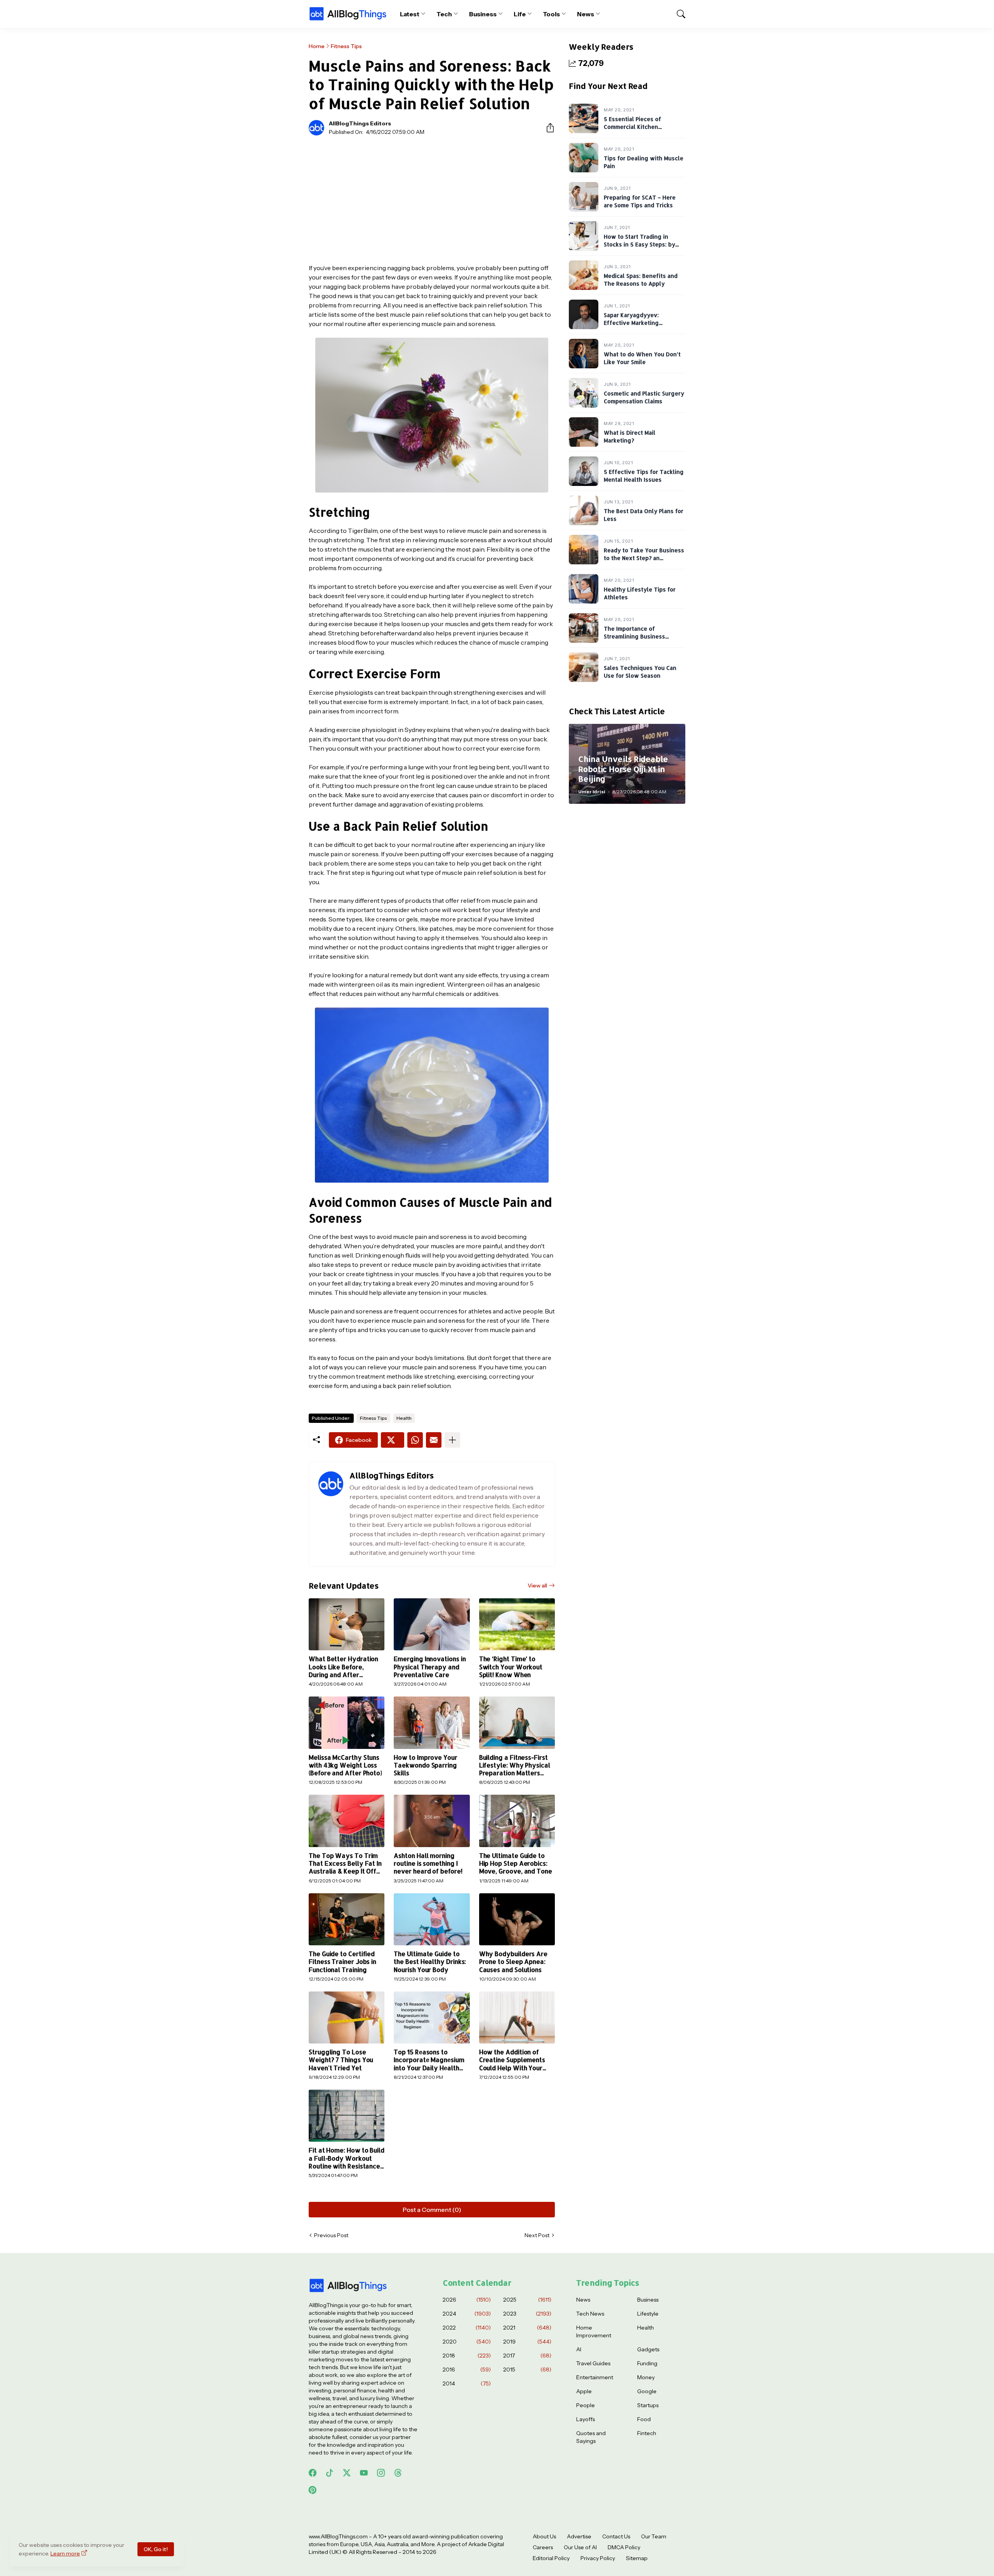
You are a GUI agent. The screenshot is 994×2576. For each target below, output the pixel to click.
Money (646, 2377)
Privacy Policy (598, 2558)
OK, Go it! (156, 2549)
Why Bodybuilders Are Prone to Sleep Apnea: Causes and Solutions (513, 1962)
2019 (527, 2342)
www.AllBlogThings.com (338, 2536)
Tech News (590, 2314)
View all (537, 1585)
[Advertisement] (432, 199)
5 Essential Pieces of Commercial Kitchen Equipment (633, 127)
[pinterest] (313, 2490)
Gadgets (648, 2349)
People (586, 2405)
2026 (467, 2300)
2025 (527, 2300)
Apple (584, 2391)
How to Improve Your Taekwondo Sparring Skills (425, 1765)
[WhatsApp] (415, 1440)
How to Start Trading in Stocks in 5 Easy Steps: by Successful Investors (639, 244)
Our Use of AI (580, 2547)
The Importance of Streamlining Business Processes (634, 636)
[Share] (547, 128)
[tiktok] (330, 2473)
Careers (543, 2547)
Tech (444, 14)
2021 (527, 2328)
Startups (648, 2405)
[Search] (678, 14)
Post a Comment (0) (432, 2210)
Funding (647, 2363)
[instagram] (381, 2473)
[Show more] (452, 1440)
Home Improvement (594, 2331)
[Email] (434, 1440)
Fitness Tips (346, 46)
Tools (552, 14)
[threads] (398, 2473)
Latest (410, 14)
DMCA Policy (624, 2547)
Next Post (537, 2235)
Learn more (65, 2553)
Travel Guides (593, 2363)
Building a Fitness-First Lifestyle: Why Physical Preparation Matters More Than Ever (515, 1765)
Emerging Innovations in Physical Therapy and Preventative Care (430, 1667)
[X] (393, 1440)
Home (317, 46)
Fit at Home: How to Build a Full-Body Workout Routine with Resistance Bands (347, 2158)
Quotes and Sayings (591, 2437)
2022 (467, 2328)
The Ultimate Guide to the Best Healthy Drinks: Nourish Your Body (430, 1962)
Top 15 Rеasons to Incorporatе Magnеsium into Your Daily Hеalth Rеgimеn (429, 2060)
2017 (527, 2356)
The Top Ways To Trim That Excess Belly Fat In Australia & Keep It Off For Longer (345, 1864)
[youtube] (364, 2473)
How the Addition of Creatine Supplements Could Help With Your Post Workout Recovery (515, 2060)
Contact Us (616, 2536)
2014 (467, 2383)
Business (483, 14)
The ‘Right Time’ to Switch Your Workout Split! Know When (511, 1667)
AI (579, 2349)
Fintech (647, 2433)
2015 (527, 2370)
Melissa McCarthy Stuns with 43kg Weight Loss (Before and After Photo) (345, 1765)
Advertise (579, 2536)
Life (520, 14)
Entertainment (595, 2377)
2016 (467, 2370)
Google (647, 2391)
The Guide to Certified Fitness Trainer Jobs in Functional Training (342, 1962)
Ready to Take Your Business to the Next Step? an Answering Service (644, 558)
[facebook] (313, 2473)
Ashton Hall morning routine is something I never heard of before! (428, 1864)
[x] (347, 2473)
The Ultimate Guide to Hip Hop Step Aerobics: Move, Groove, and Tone (516, 1864)
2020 (467, 2342)
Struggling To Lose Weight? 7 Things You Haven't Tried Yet (341, 2060)
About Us (544, 2536)
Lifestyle (648, 2314)
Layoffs (586, 2419)
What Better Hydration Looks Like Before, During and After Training (343, 1667)
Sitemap (637, 2558)
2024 (467, 2314)
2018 (467, 2356)
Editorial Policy (551, 2558)
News (586, 14)
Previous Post (331, 2235)
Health (404, 1418)
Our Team (654, 2536)
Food (644, 2419)
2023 (527, 2314)
